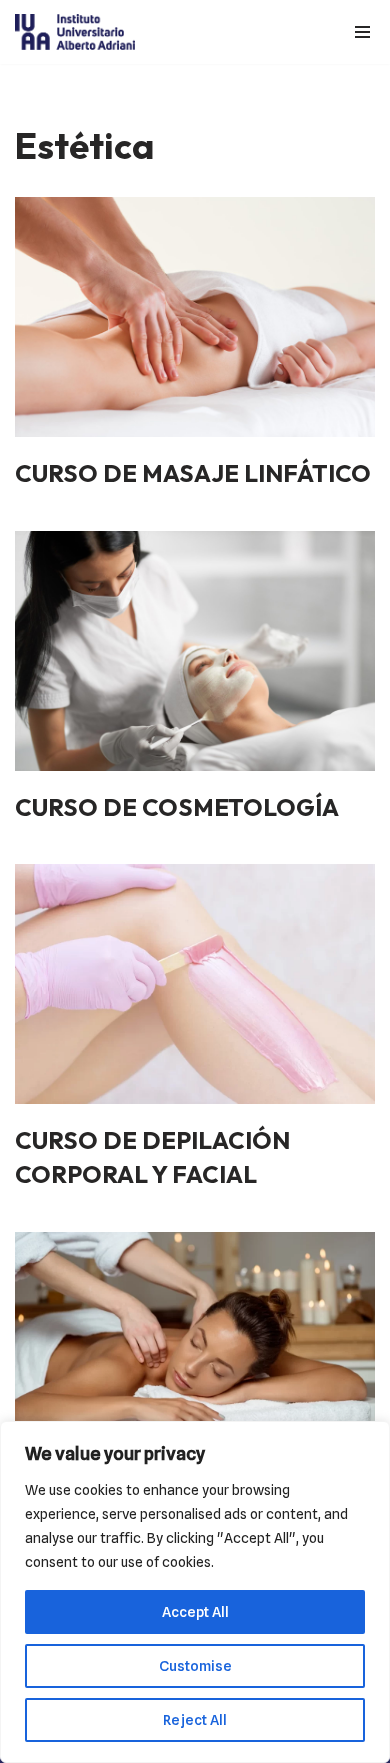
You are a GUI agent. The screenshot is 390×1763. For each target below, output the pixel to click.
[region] (195, 1592)
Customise (195, 1666)
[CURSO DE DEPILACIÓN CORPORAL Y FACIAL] (195, 984)
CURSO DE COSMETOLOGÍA (177, 807)
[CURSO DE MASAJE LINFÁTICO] (195, 317)
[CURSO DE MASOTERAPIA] (195, 1352)
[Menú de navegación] (357, 32)
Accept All (195, 1612)
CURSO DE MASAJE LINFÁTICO (193, 473)
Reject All (195, 1720)
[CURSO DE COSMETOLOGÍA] (195, 651)
